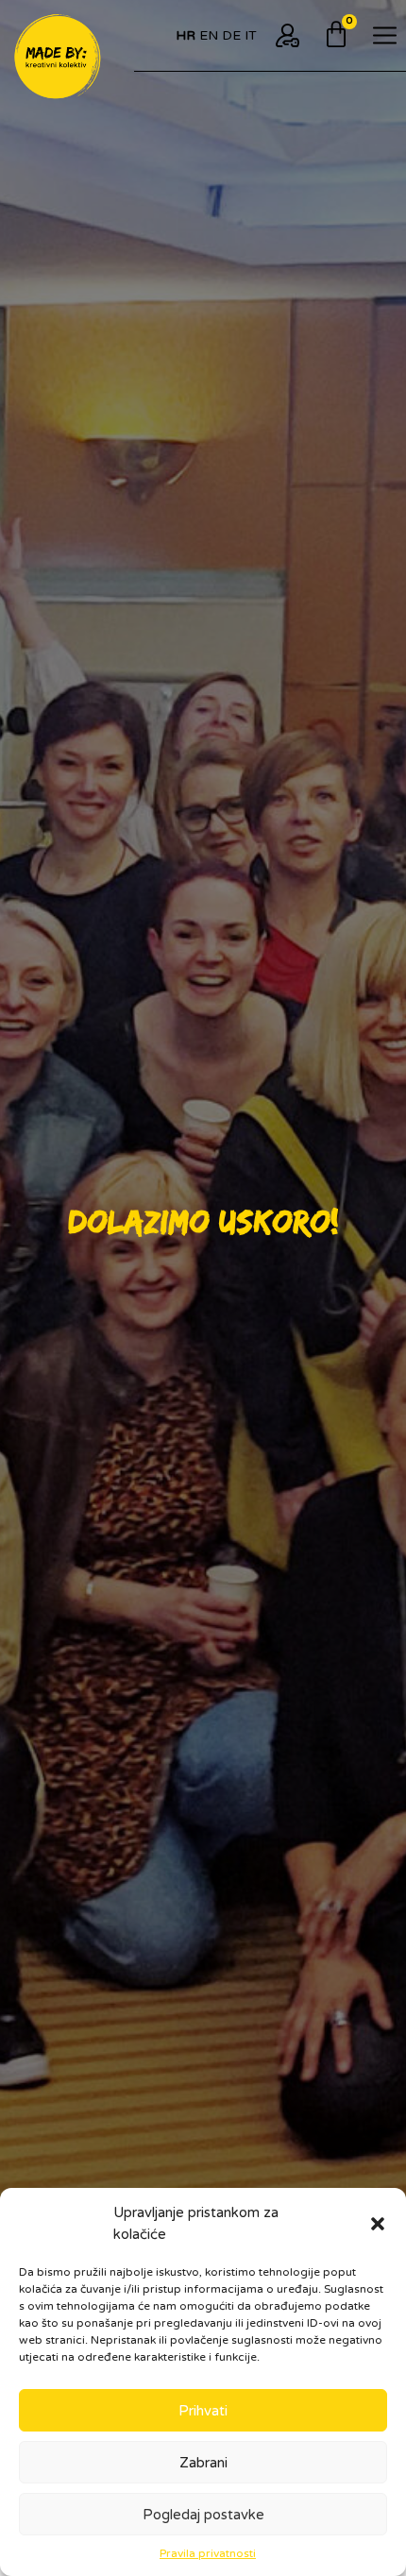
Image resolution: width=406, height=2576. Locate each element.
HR (186, 35)
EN (209, 35)
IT (251, 35)
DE (231, 35)
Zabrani (203, 2463)
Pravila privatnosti (208, 2553)
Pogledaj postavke (203, 2515)
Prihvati (203, 2411)
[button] (378, 2224)
